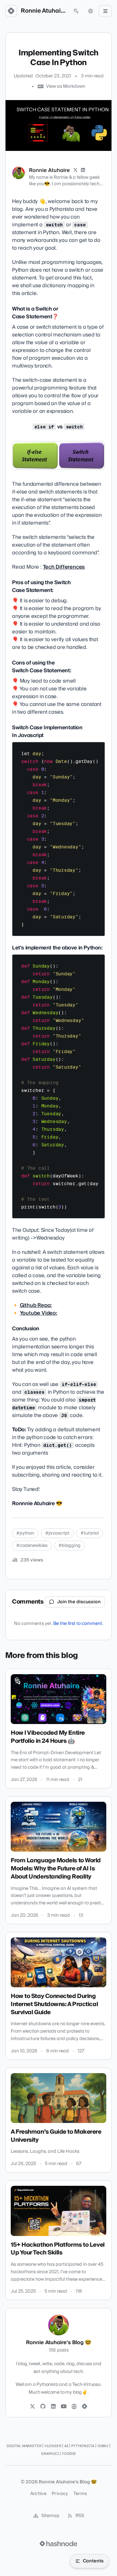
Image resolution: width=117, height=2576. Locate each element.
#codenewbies (32, 1546)
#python (25, 1533)
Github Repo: (36, 1305)
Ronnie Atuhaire (49, 170)
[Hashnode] (84, 2407)
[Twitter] (32, 2407)
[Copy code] (97, 749)
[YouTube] (64, 2407)
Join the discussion (79, 1602)
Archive (38, 2494)
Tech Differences (64, 567)
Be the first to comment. (78, 1624)
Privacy (60, 2494)
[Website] (74, 2407)
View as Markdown (66, 86)
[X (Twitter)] (75, 170)
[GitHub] (43, 2407)
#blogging (70, 1546)
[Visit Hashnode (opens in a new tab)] (58, 2544)
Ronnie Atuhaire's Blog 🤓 (44, 11)
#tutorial (90, 1533)
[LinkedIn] (83, 170)
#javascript (57, 1533)
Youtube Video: (39, 1313)
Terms (80, 2494)
